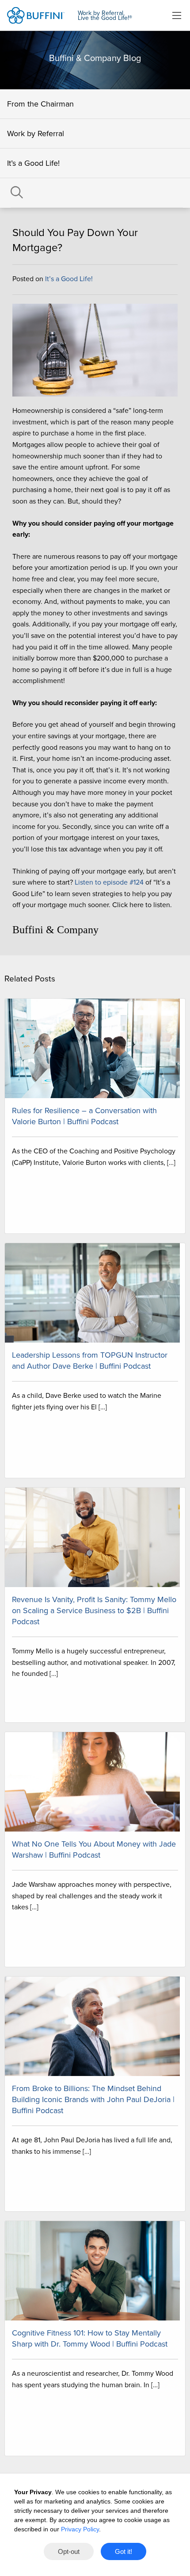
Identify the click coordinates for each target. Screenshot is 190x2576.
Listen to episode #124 (109, 882)
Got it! (123, 2551)
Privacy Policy (80, 2529)
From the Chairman (40, 104)
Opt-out (69, 2551)
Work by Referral (36, 134)
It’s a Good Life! (33, 163)
